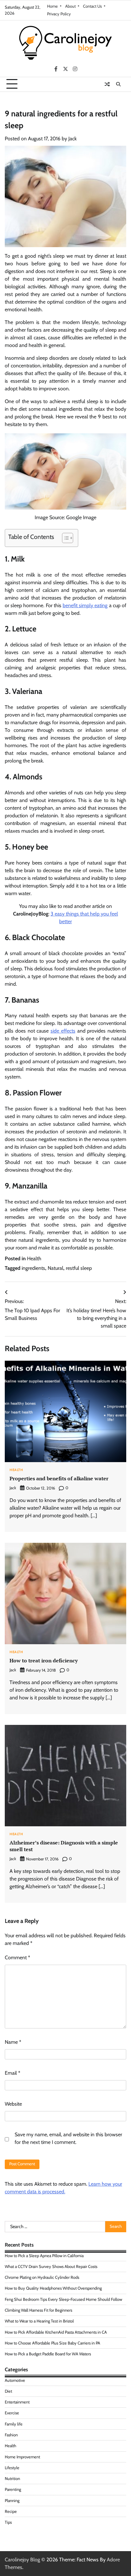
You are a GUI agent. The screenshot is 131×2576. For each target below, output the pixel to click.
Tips (8, 2522)
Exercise (12, 2413)
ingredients (33, 1268)
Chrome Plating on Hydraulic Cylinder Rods (42, 2277)
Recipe (11, 2511)
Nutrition (12, 2479)
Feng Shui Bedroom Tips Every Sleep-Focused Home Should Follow (63, 2299)
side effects (63, 1031)
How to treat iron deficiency (44, 1660)
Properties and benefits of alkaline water (59, 1478)
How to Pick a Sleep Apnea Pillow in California (44, 2256)
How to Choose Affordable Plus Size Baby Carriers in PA (52, 2343)
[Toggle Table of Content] (64, 538)
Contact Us (92, 6)
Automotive (15, 2380)
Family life (14, 2424)
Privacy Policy (59, 14)
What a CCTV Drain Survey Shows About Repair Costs (51, 2267)
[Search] (118, 84)
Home (52, 6)
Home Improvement (22, 2457)
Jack (72, 139)
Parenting (13, 2489)
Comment (17, 1958)
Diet (8, 2391)
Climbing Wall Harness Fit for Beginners (38, 2310)
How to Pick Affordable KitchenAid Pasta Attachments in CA (56, 2332)
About (70, 6)
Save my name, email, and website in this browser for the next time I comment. (68, 2138)
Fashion (11, 2435)
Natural (55, 1268)
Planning (12, 2501)
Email (13, 2073)
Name (13, 2042)
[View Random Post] (107, 84)
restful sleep (79, 1268)
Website (13, 2104)
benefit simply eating (85, 605)
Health (34, 1259)
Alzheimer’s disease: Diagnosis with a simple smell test (64, 1846)
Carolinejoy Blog (22, 2560)
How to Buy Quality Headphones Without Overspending (53, 2288)
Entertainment (17, 2402)
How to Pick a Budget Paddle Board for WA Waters (48, 2354)
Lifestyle (12, 2468)
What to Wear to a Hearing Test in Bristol (39, 2321)
